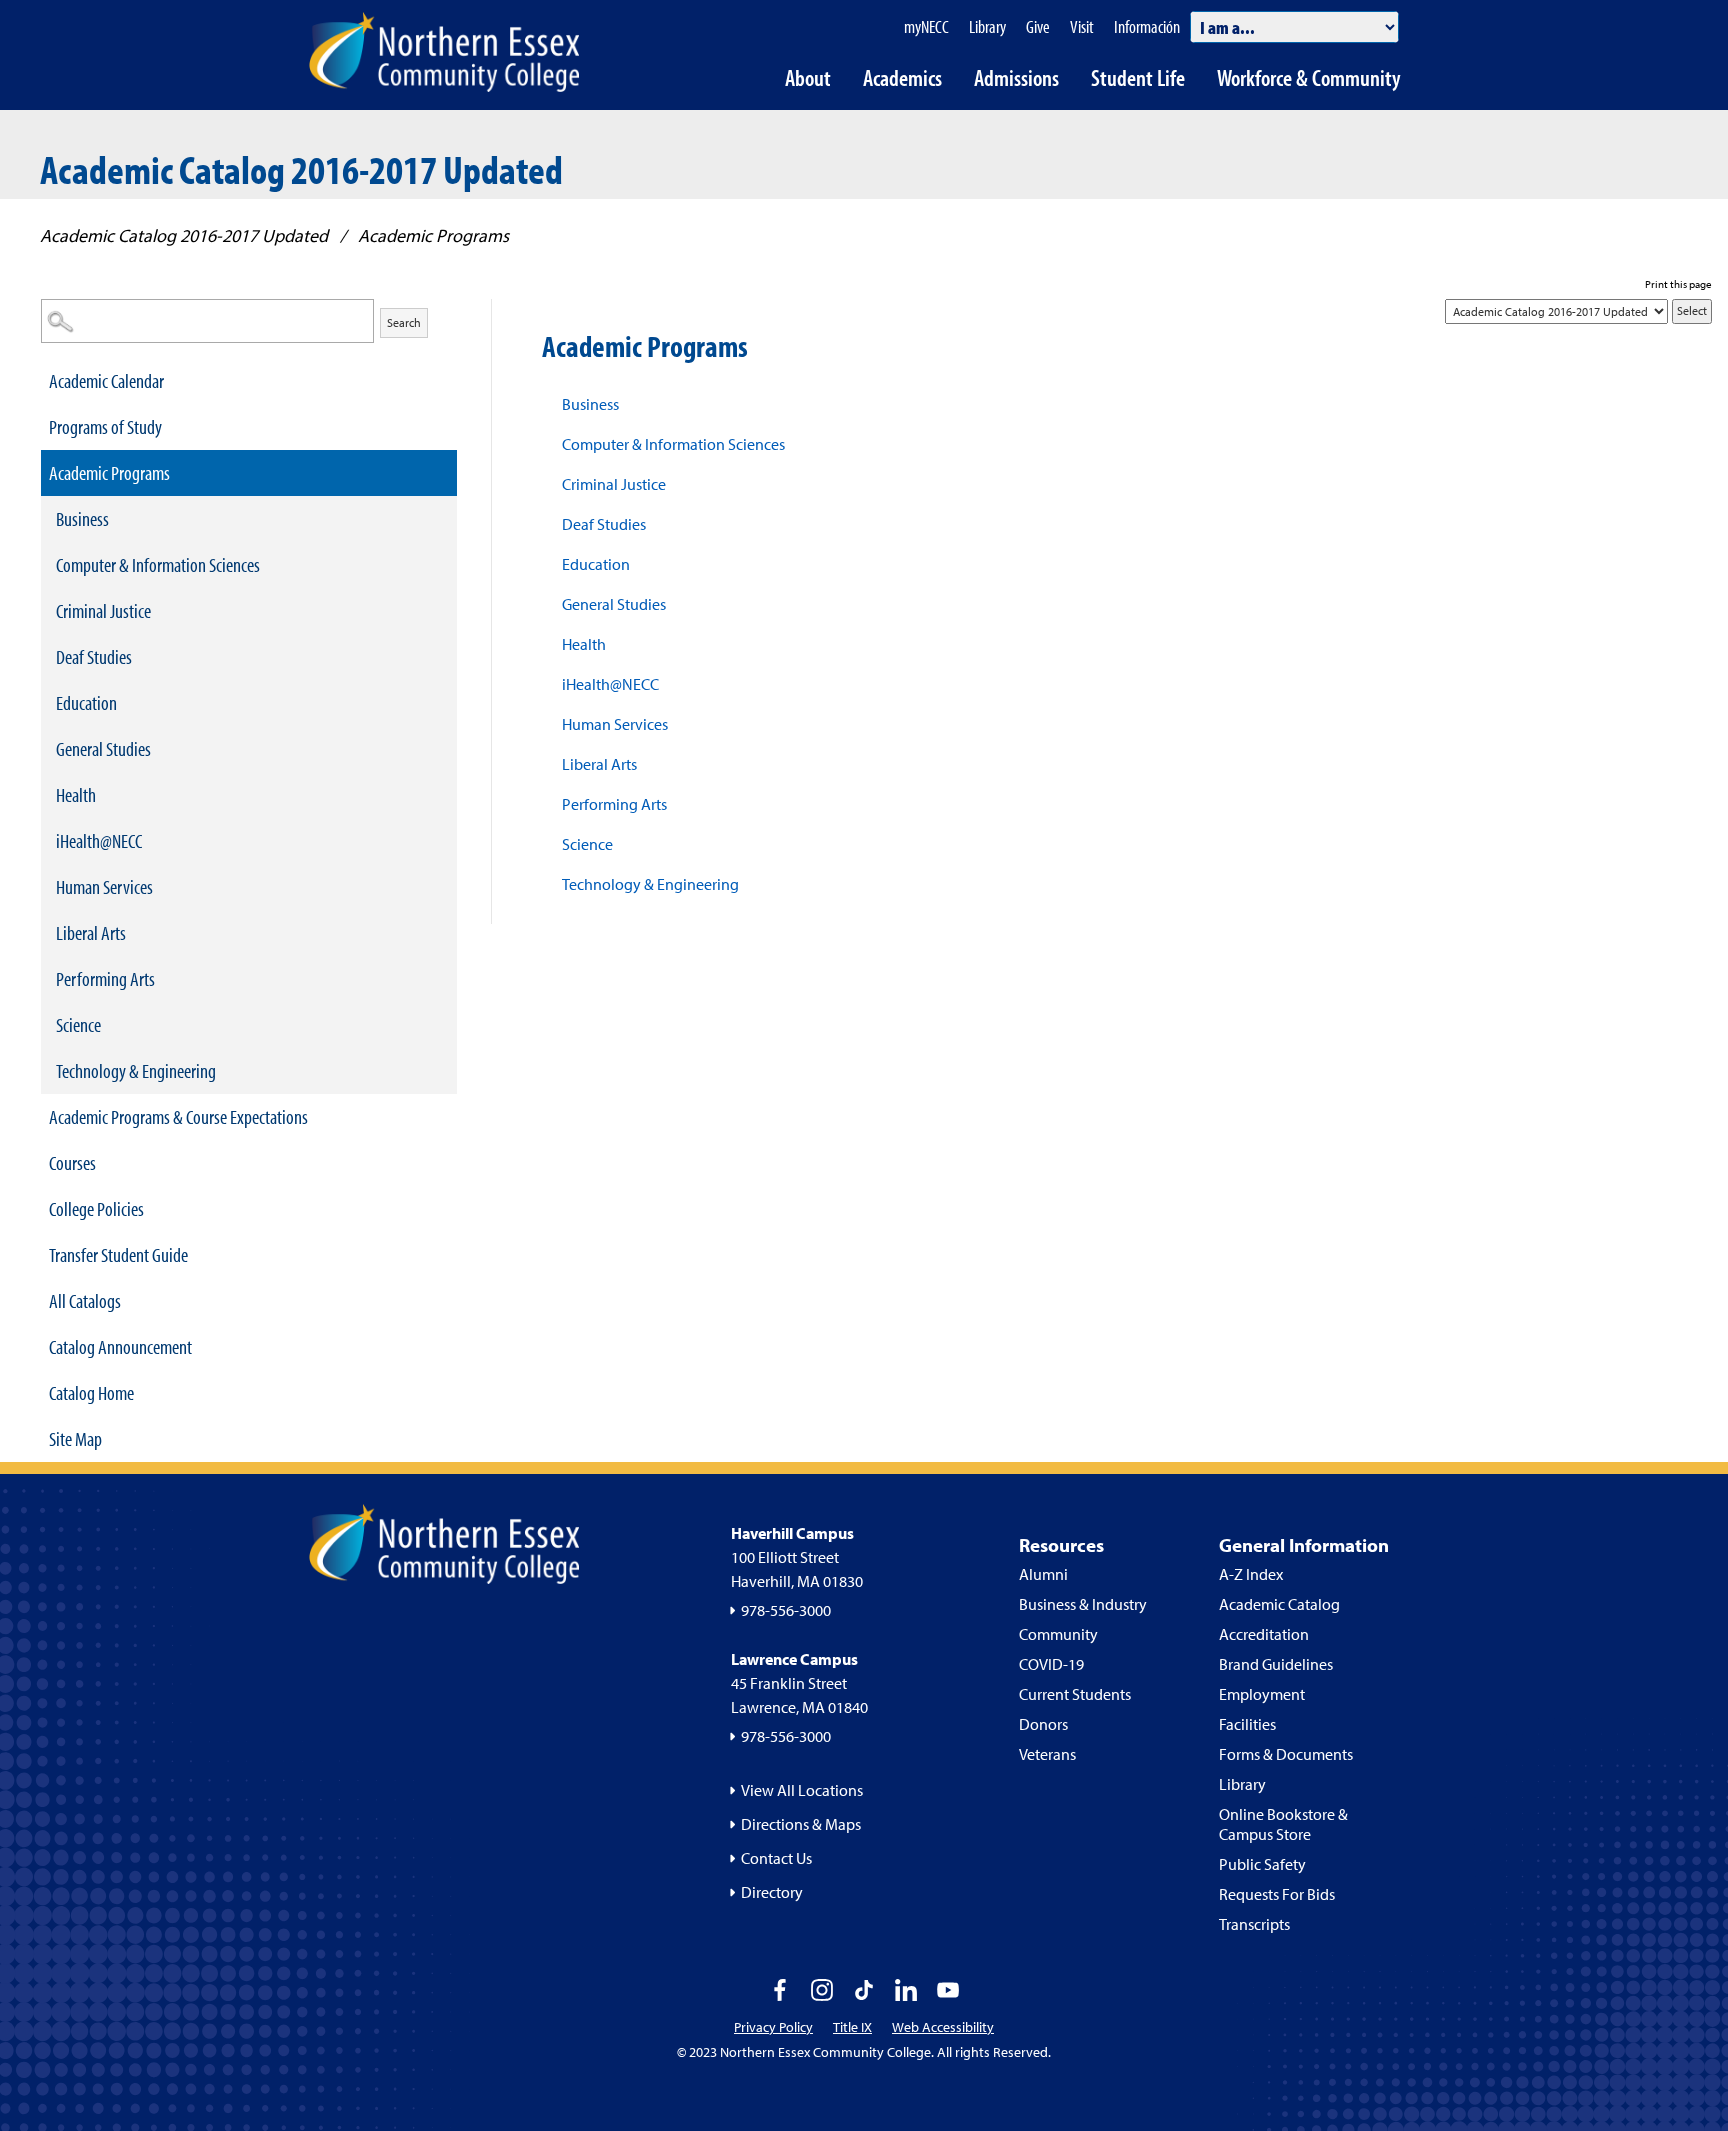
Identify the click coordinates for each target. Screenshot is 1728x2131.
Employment (1262, 1694)
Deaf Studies (94, 656)
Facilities (1247, 1724)
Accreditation (1264, 1634)
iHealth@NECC (99, 840)
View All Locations (802, 1790)
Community (1058, 1634)
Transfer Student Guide (118, 1254)
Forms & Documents (1286, 1754)
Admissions (1016, 77)
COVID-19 (1051, 1664)
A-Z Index (1251, 1574)
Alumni (1043, 1574)
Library (1242, 1784)
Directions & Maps (801, 1824)
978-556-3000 (786, 1610)
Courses (72, 1162)
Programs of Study (105, 426)
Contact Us (776, 1858)
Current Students (1075, 1694)
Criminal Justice (103, 610)
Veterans (1047, 1754)
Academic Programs (109, 472)
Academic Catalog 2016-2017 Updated (184, 235)
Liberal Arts (91, 932)
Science (78, 1024)
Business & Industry (1083, 1604)
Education (86, 702)
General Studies (103, 748)
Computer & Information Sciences (158, 564)
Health (76, 794)
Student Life (1138, 77)
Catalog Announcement (120, 1346)
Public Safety (1262, 1864)
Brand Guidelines (1276, 1664)
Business (82, 518)
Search (404, 322)
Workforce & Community (1309, 77)
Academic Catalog (1279, 1604)
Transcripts (1254, 1924)
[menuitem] (249, 381)
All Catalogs (85, 1300)
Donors (1043, 1724)
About (808, 77)
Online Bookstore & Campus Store (1283, 1824)
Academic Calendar (106, 380)
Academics (902, 77)
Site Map (75, 1438)
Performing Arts (105, 978)
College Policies (96, 1208)
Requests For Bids (1277, 1894)
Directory (772, 1892)
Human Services (104, 886)
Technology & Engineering (136, 1070)
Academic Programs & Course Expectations (178, 1116)
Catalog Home (91, 1392)
